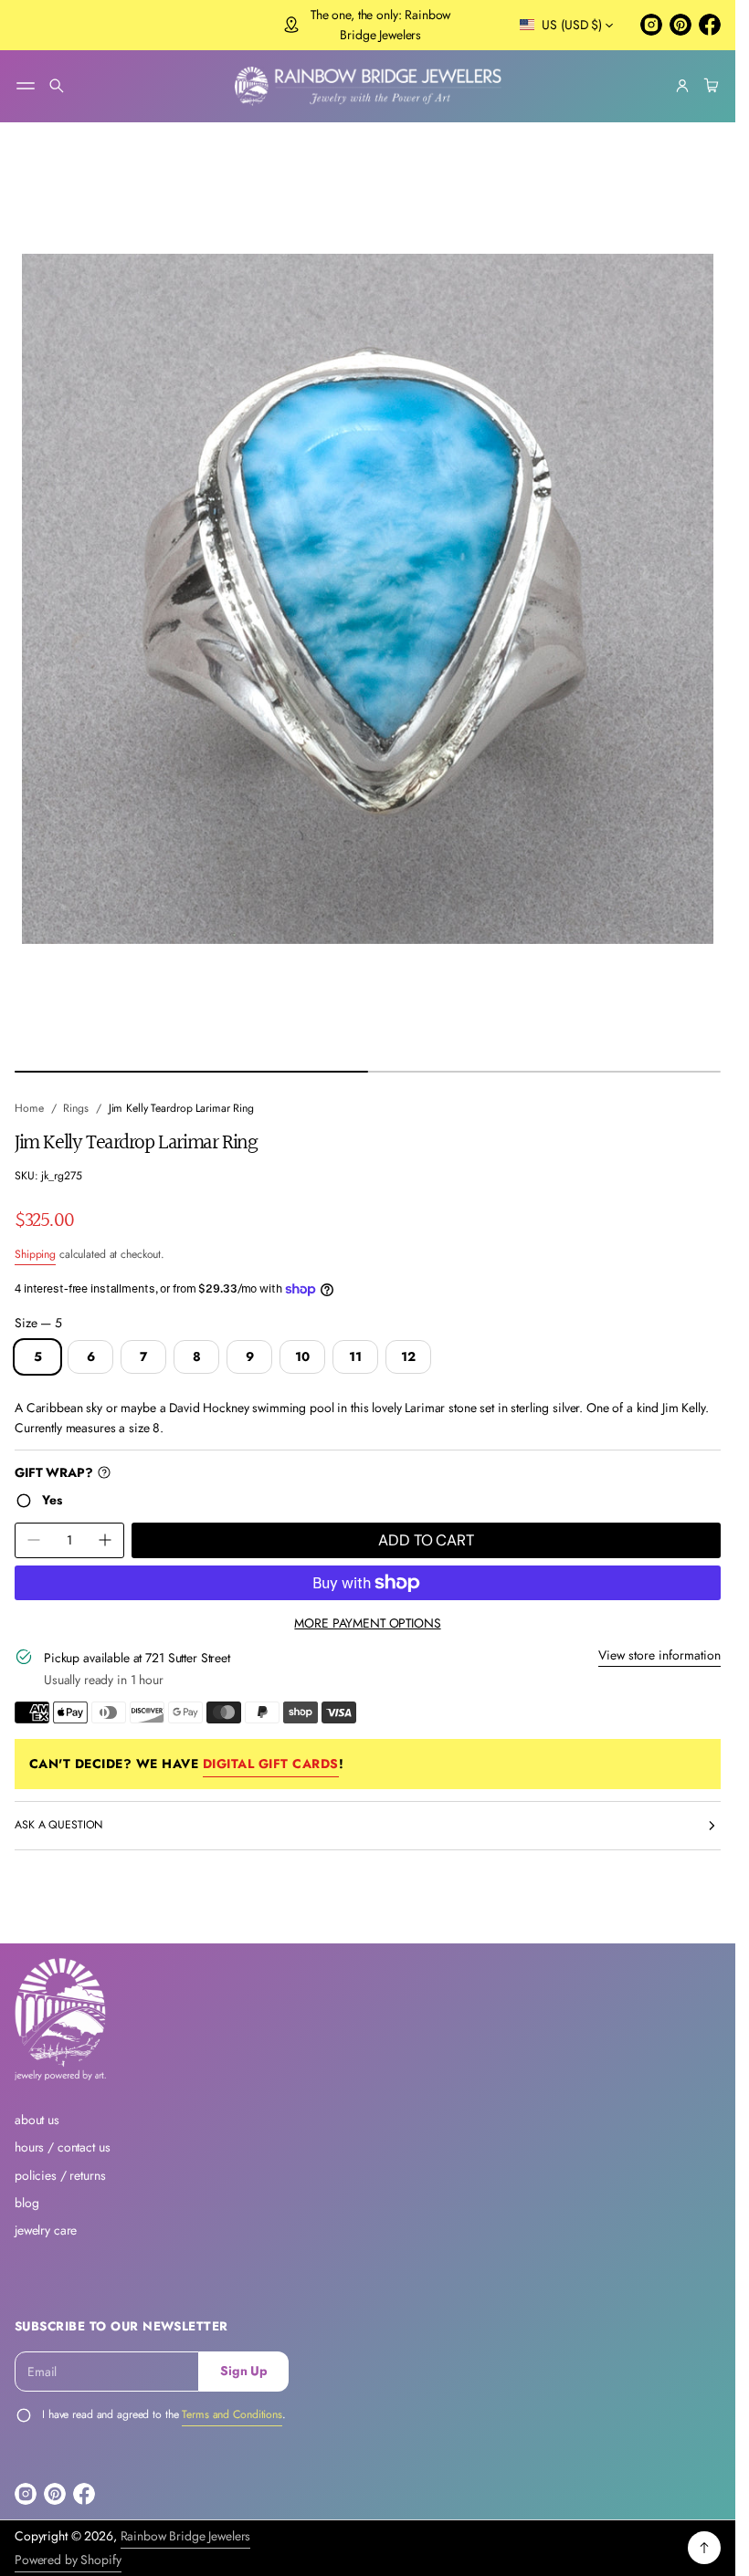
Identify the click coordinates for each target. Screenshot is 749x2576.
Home (29, 1108)
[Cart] (709, 86)
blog (26, 2203)
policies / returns (60, 2175)
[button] (57, 86)
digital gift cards (271, 1764)
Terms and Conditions (232, 2414)
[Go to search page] (57, 86)
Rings (75, 1108)
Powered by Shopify (68, 2560)
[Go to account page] (682, 86)
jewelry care (46, 2230)
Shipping (35, 1254)
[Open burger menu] (26, 86)
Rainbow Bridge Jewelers (186, 2536)
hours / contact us (63, 2147)
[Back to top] (704, 2548)
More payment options (367, 1623)
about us (37, 2120)
